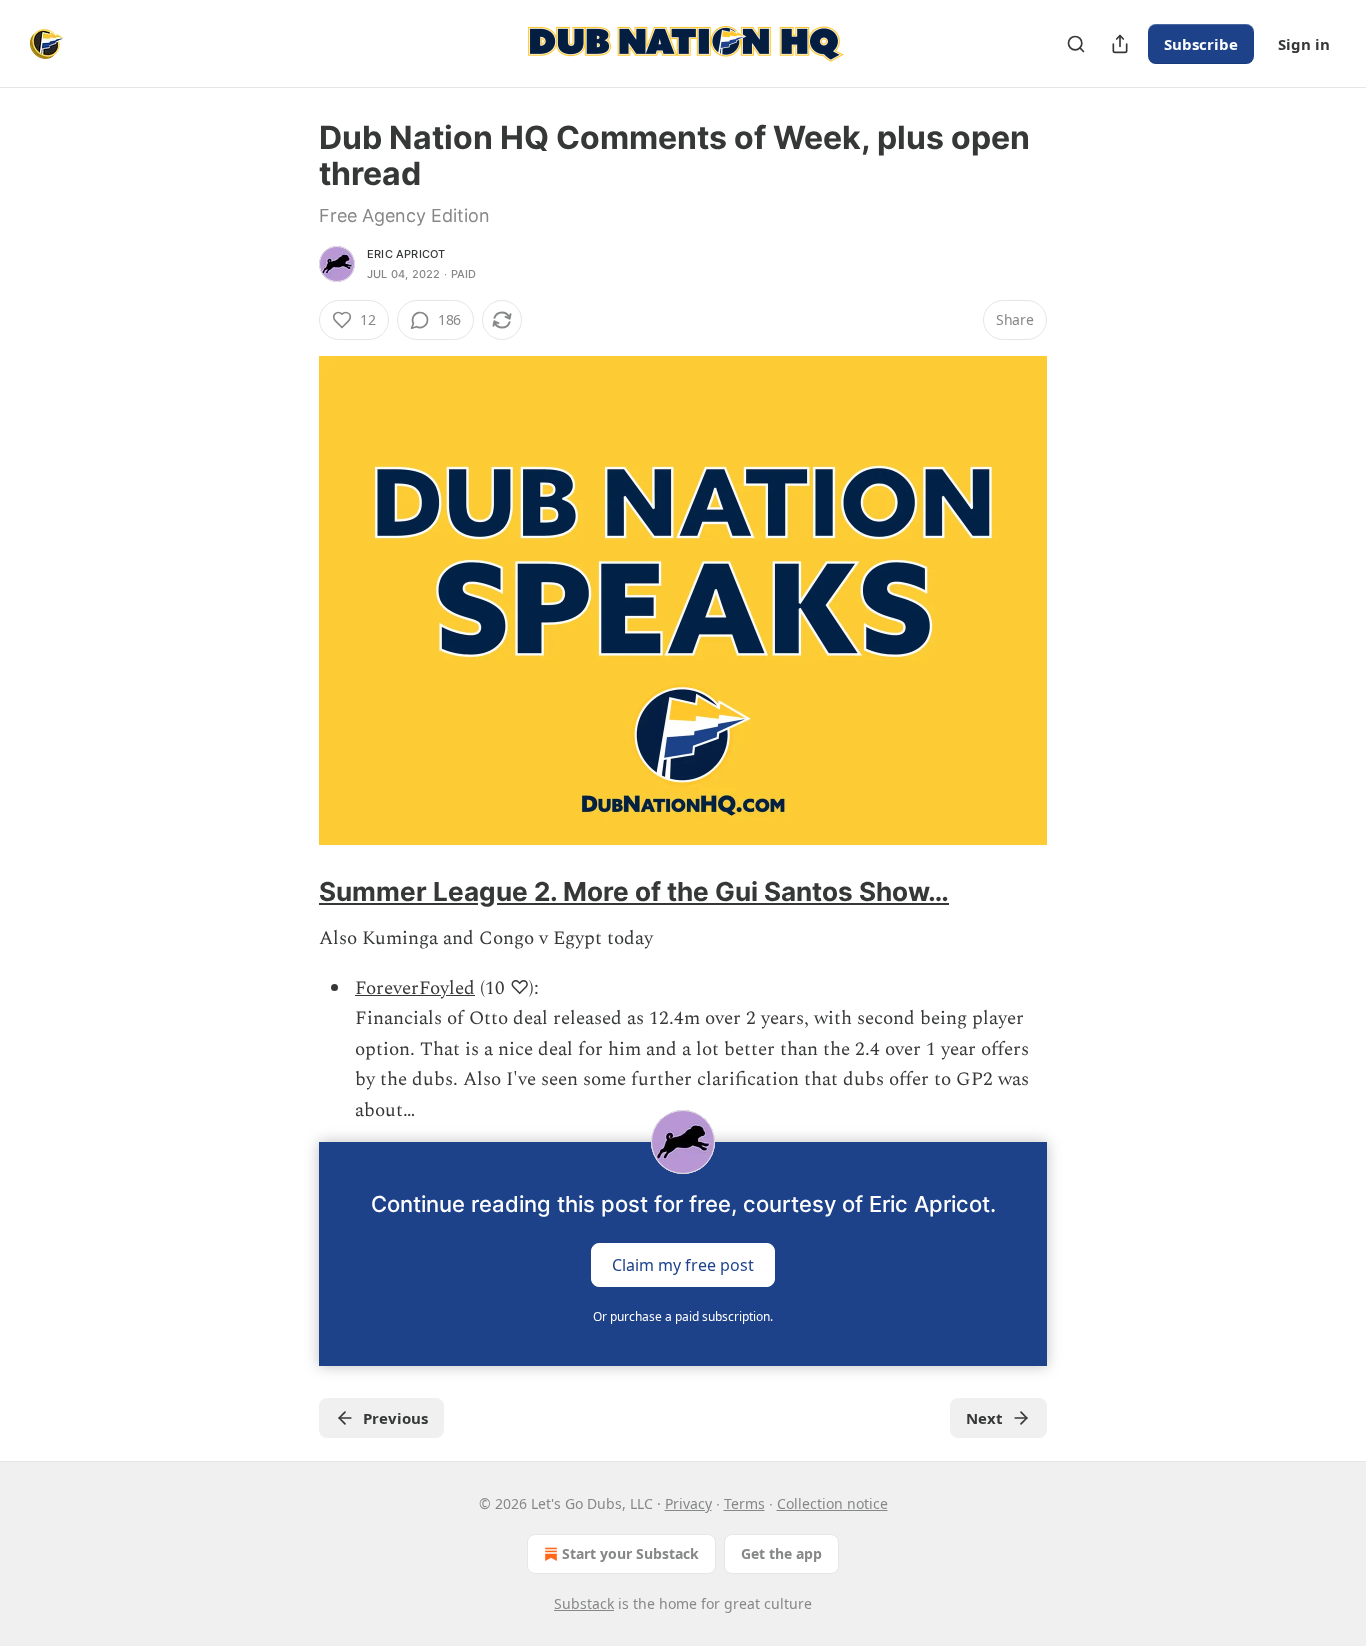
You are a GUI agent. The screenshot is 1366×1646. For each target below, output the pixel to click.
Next (984, 1418)
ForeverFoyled (415, 988)
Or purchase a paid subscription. (683, 1316)
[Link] (291, 892)
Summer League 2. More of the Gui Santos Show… (634, 891)
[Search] (1076, 44)
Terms (744, 1503)
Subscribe (1201, 44)
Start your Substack (630, 1553)
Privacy (688, 1503)
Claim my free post (683, 1265)
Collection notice (832, 1503)
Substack (584, 1603)
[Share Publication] (1120, 44)
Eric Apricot (406, 254)
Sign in (1304, 44)
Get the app (781, 1553)
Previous (395, 1418)
